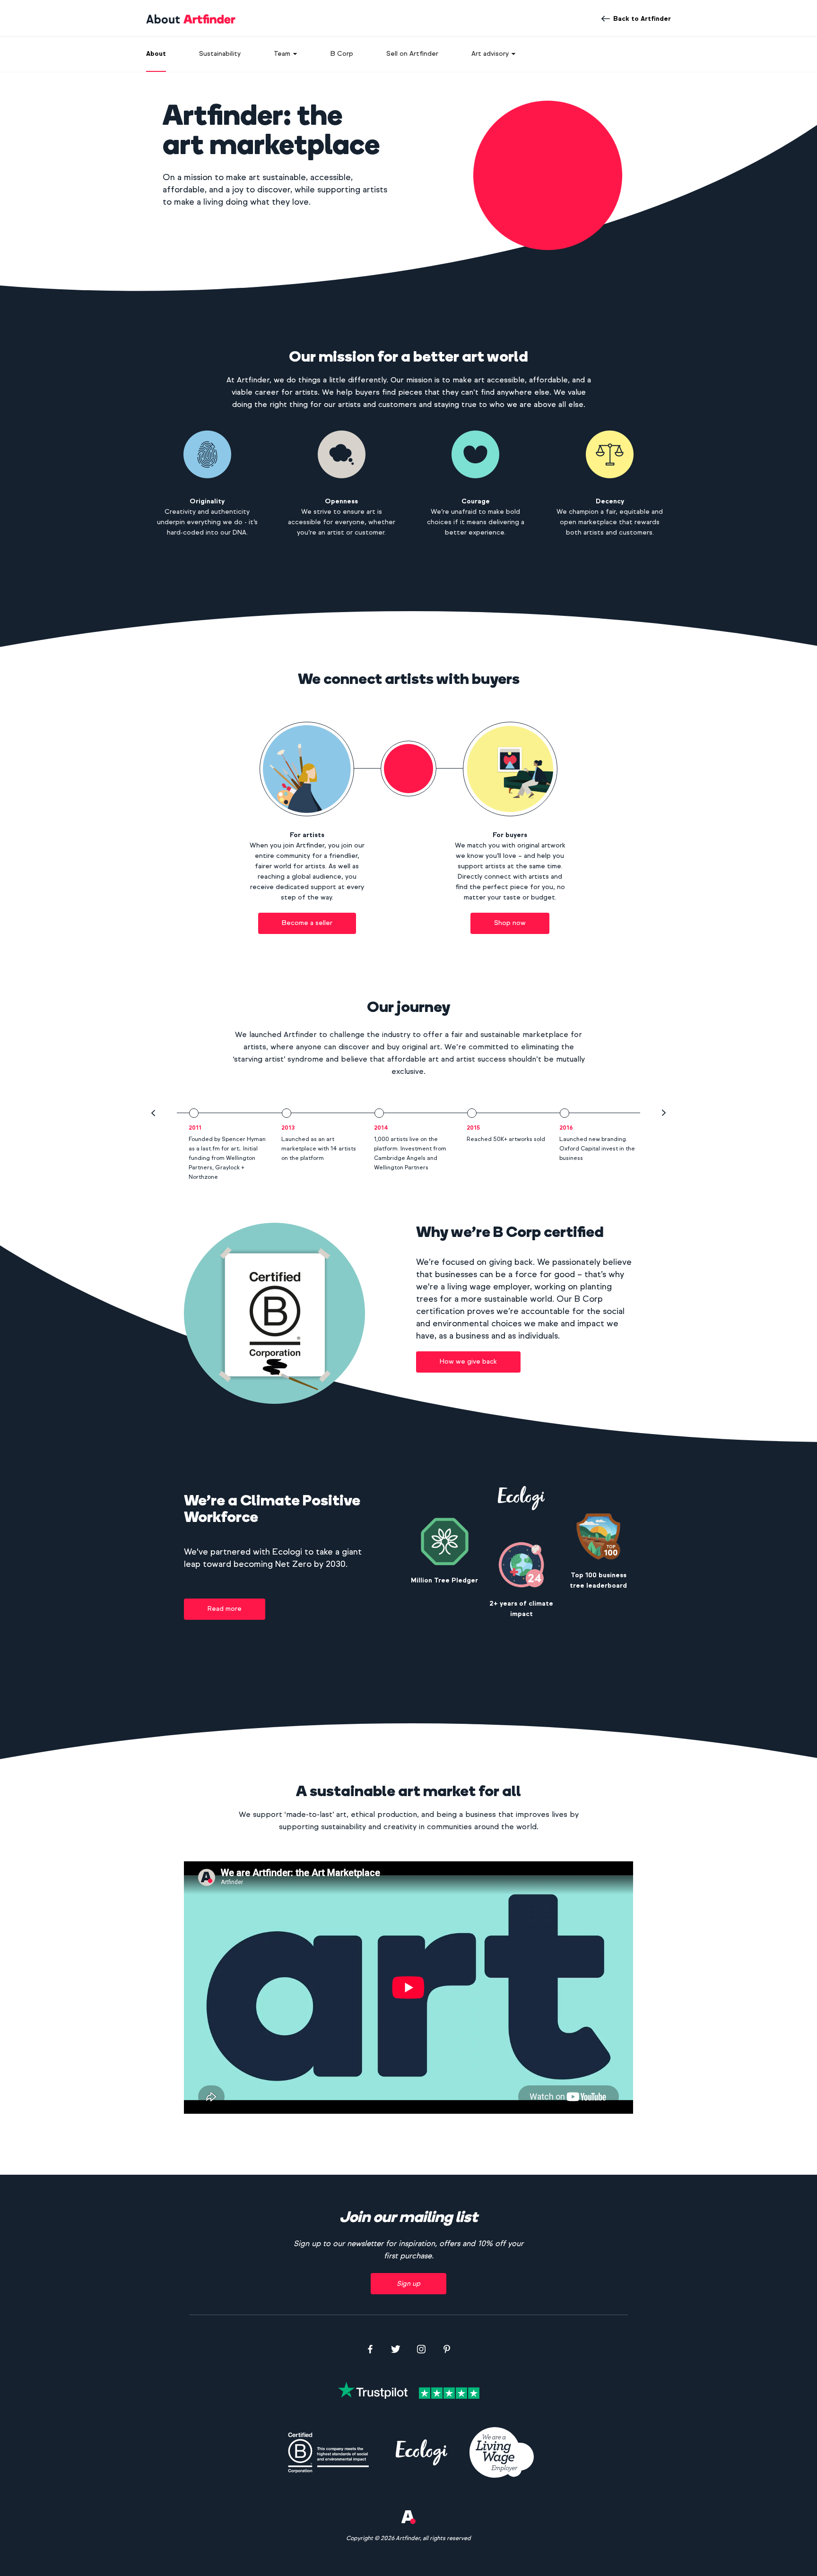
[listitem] (223, 1145)
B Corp (342, 54)
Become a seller (307, 923)
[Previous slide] (153, 1113)
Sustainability (220, 54)
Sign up (408, 2284)
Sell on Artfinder (412, 54)
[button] (286, 53)
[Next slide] (664, 1113)
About (156, 54)
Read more (225, 1609)
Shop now (510, 923)
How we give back (468, 1361)
